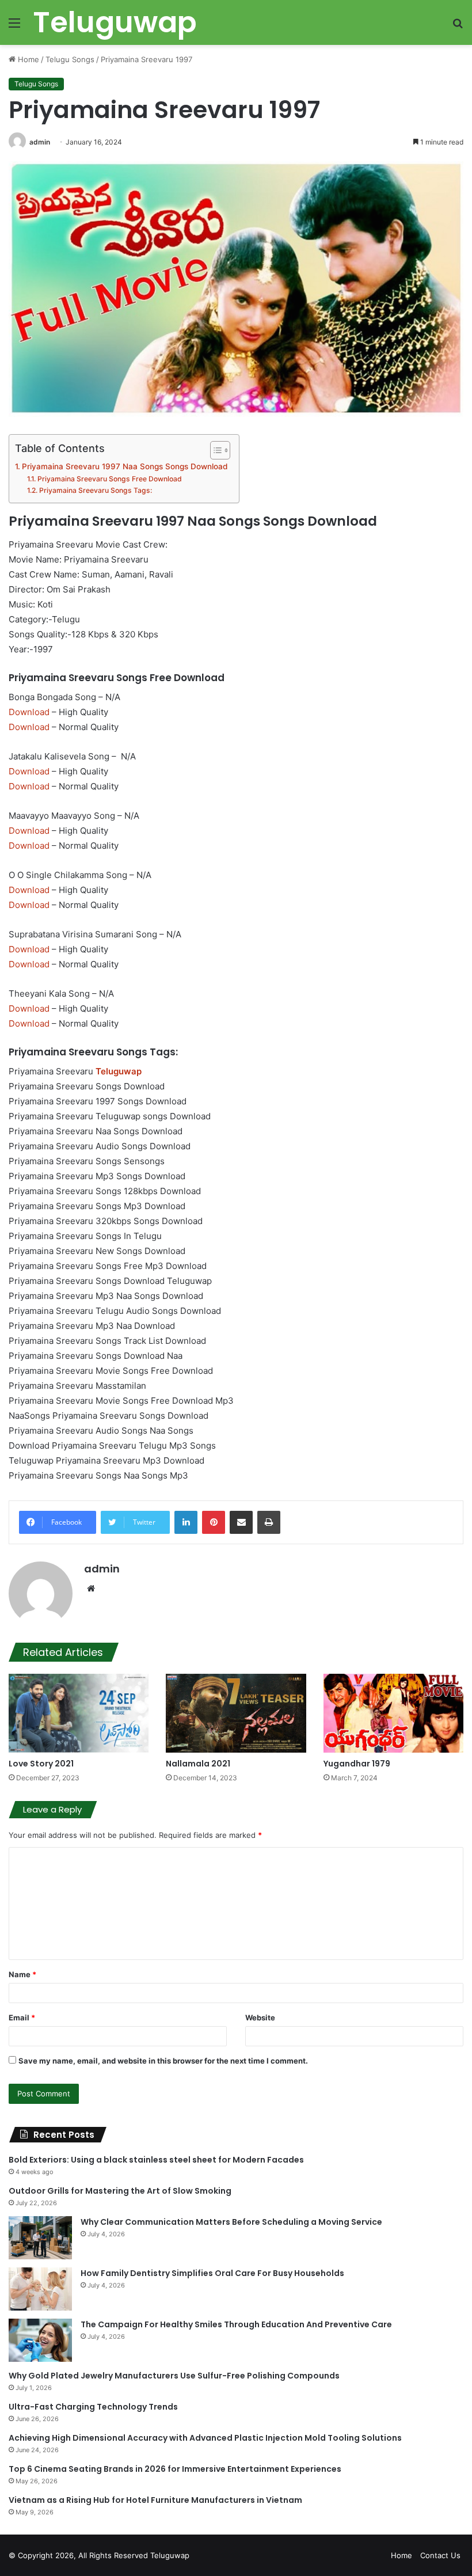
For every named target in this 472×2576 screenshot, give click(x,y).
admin (40, 142)
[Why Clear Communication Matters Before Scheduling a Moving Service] (40, 2238)
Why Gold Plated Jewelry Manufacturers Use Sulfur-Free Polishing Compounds (174, 2376)
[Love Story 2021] (79, 1713)
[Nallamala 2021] (236, 1713)
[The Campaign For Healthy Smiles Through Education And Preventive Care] (40, 2340)
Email (22, 2018)
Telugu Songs (70, 59)
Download (29, 712)
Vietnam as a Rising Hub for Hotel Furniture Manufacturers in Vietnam (155, 2500)
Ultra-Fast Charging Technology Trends (93, 2407)
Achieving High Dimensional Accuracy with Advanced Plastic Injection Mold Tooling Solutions (205, 2438)
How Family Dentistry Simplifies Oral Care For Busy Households (212, 2273)
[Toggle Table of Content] (214, 450)
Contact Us (440, 2555)
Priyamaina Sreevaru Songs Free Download (109, 479)
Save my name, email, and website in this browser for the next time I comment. (163, 2061)
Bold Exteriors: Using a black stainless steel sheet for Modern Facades (156, 2160)
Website (260, 2018)
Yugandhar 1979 (357, 1764)
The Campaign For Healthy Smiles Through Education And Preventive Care (236, 2324)
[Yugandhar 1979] (393, 1713)
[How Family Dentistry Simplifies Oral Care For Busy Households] (40, 2289)
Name (22, 1974)
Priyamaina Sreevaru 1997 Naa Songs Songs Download (125, 466)
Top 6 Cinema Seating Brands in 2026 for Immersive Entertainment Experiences (175, 2469)
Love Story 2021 (41, 1764)
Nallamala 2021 (198, 1764)
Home (27, 59)
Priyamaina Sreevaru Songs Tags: (95, 490)
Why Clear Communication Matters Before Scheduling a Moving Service (231, 2222)
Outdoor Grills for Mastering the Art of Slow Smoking (120, 2191)
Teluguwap (170, 2555)
